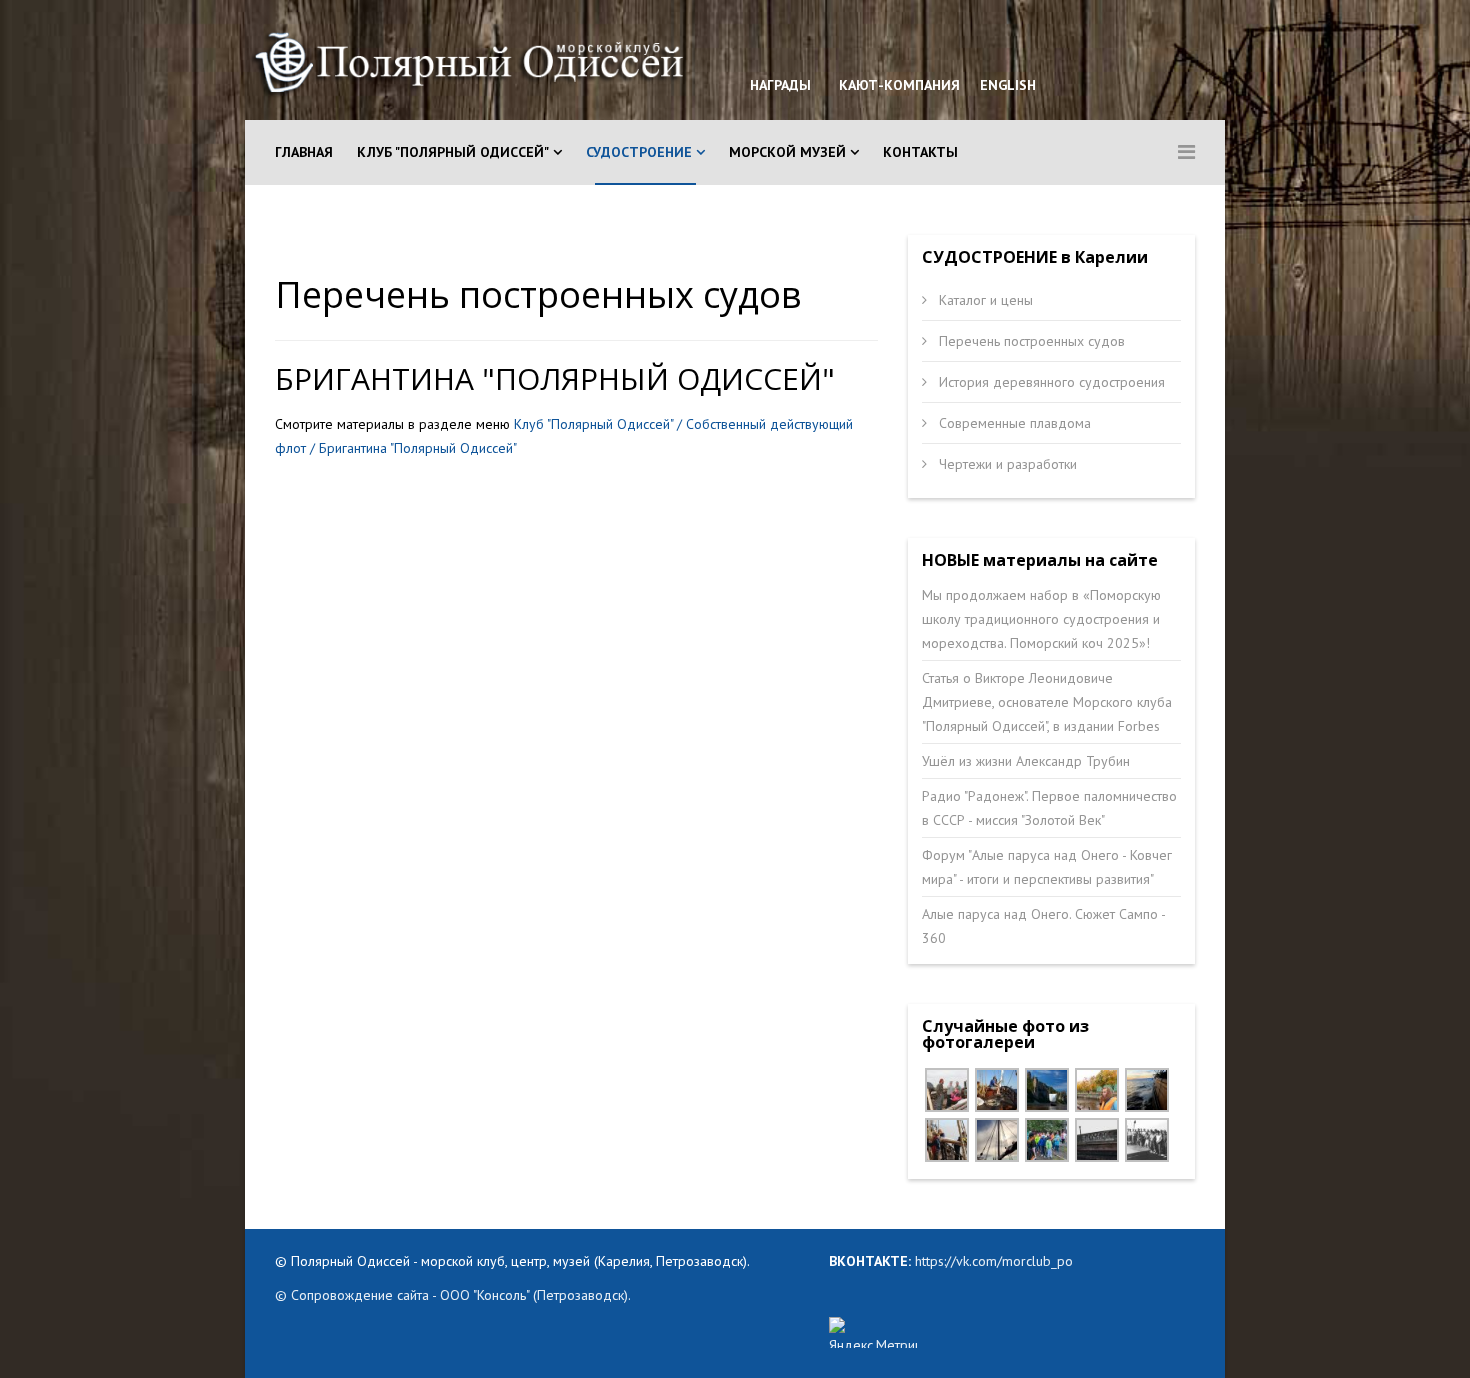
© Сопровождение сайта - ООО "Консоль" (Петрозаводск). (453, 1295)
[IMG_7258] (1097, 1090)
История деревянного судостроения (1050, 382)
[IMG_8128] (1147, 1090)
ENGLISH (1006, 85)
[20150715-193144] (997, 1140)
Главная (304, 152)
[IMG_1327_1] (947, 1140)
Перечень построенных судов (1030, 341)
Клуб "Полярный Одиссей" (453, 152)
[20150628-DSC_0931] (1047, 1140)
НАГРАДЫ (780, 85)
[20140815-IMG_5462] (1097, 1140)
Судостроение (639, 152)
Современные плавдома (1013, 423)
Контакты (920, 152)
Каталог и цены (984, 300)
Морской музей (787, 152)
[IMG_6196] (947, 1090)
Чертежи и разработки (1006, 464)
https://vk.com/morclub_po (992, 1261)
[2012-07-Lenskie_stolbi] (1047, 1090)
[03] (997, 1090)
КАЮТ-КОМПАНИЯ (897, 85)
